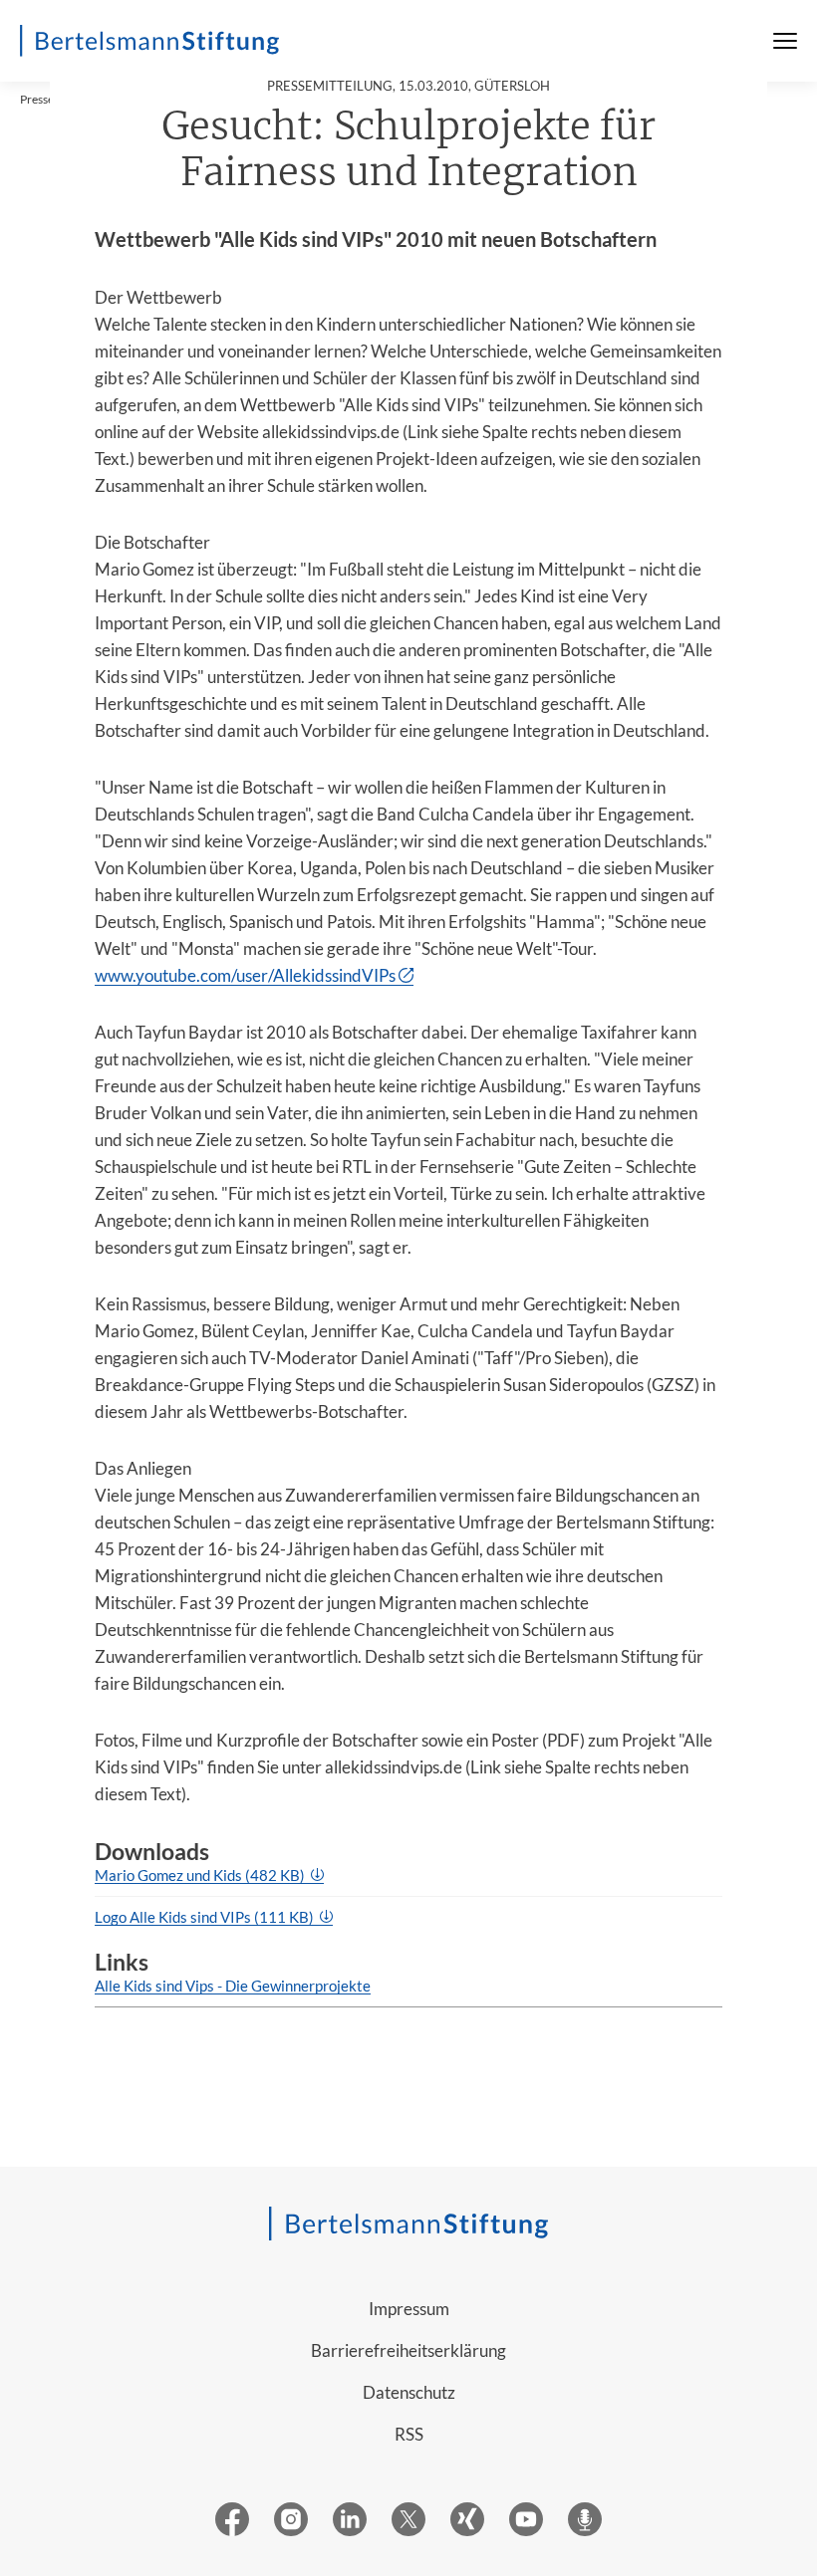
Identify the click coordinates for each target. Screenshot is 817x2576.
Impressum (409, 2309)
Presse (37, 99)
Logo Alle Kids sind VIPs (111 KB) (206, 1917)
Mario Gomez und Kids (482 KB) (201, 1875)
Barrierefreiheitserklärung (408, 2350)
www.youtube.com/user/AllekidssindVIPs (245, 975)
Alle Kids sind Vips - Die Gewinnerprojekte (233, 1986)
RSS (409, 2434)
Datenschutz (409, 2392)
